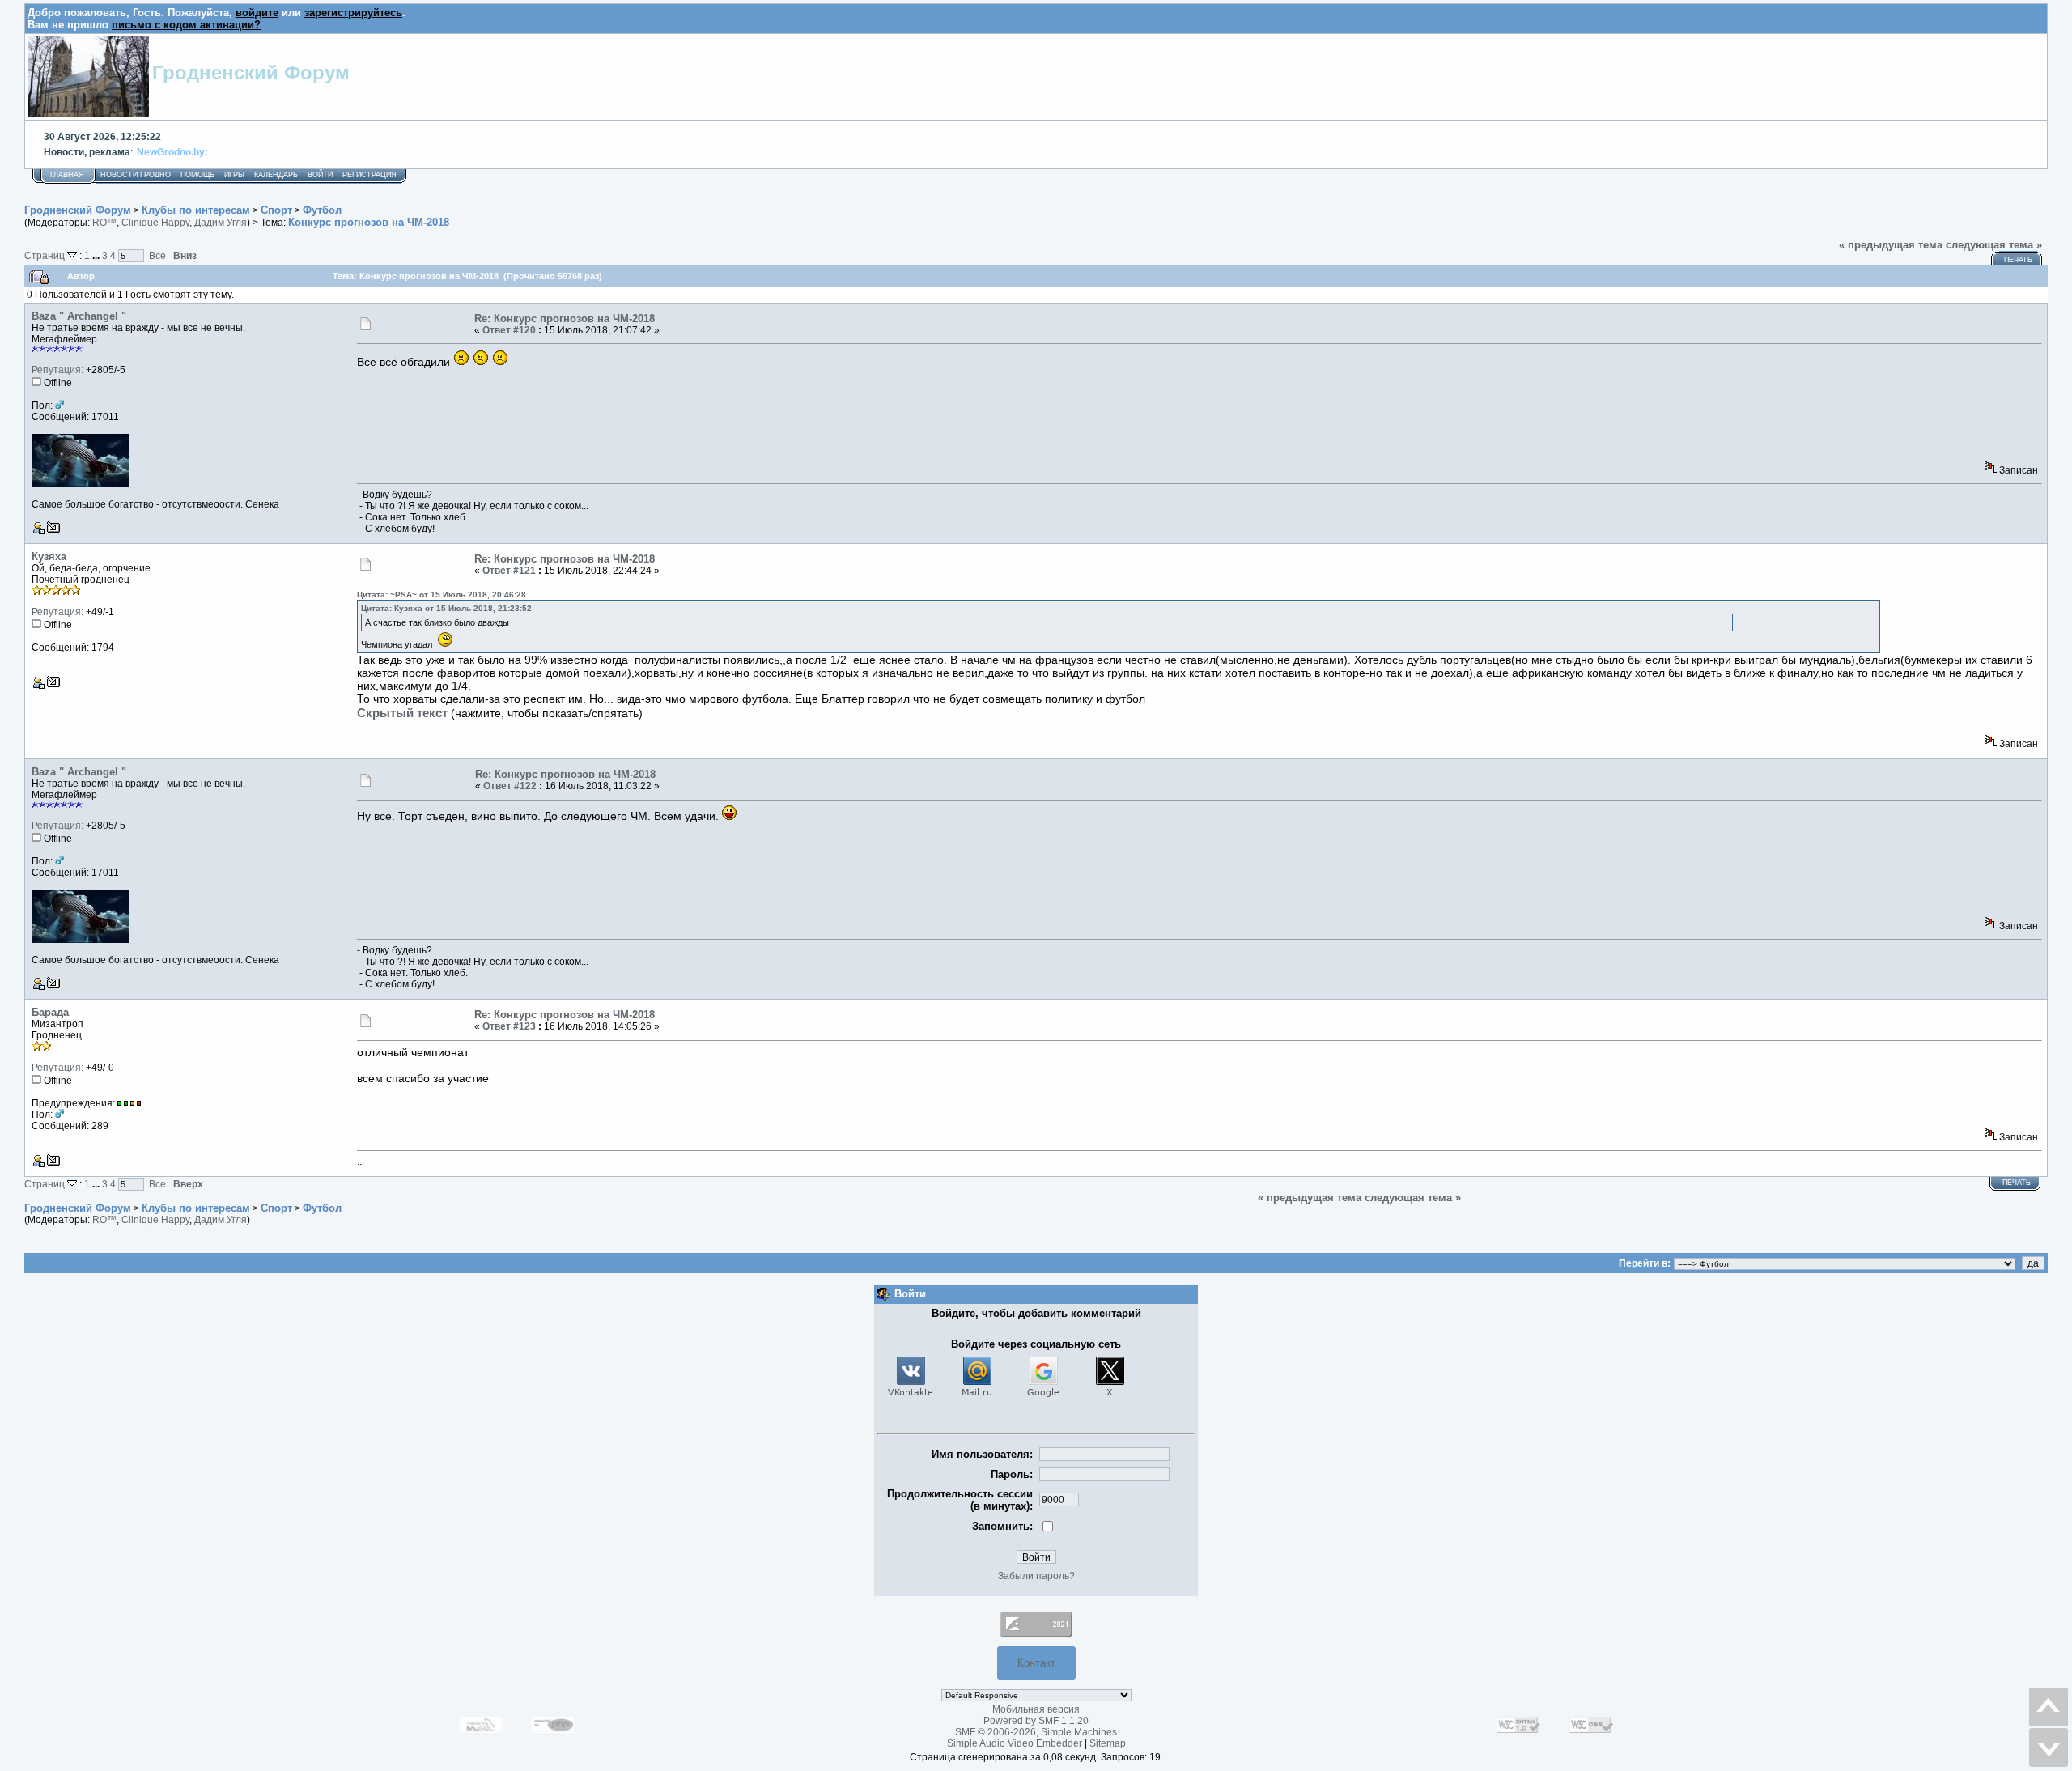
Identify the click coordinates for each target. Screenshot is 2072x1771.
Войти (320, 175)
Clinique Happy (155, 223)
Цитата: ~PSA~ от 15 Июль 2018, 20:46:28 (442, 595)
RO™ (104, 223)
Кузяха (49, 556)
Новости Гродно (136, 175)
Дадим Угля (221, 223)
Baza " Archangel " (79, 316)
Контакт (1036, 1663)
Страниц (46, 255)
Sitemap (1108, 1743)
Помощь (197, 175)
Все (157, 255)
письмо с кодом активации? (186, 25)
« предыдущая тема (1891, 245)
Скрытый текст (402, 713)
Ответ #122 (510, 786)
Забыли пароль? (1036, 1576)
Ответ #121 (509, 571)
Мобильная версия (1036, 1709)
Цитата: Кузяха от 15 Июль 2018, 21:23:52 (446, 608)
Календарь (276, 175)
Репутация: (57, 370)
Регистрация (369, 175)
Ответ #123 (509, 1026)
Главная (67, 175)
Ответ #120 (509, 330)
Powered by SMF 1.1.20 (1036, 1721)
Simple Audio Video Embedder (1015, 1743)
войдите (257, 13)
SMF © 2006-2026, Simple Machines (1036, 1732)
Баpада (50, 1012)
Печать (2018, 260)
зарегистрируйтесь (353, 13)
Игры (234, 175)
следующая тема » (1994, 245)
